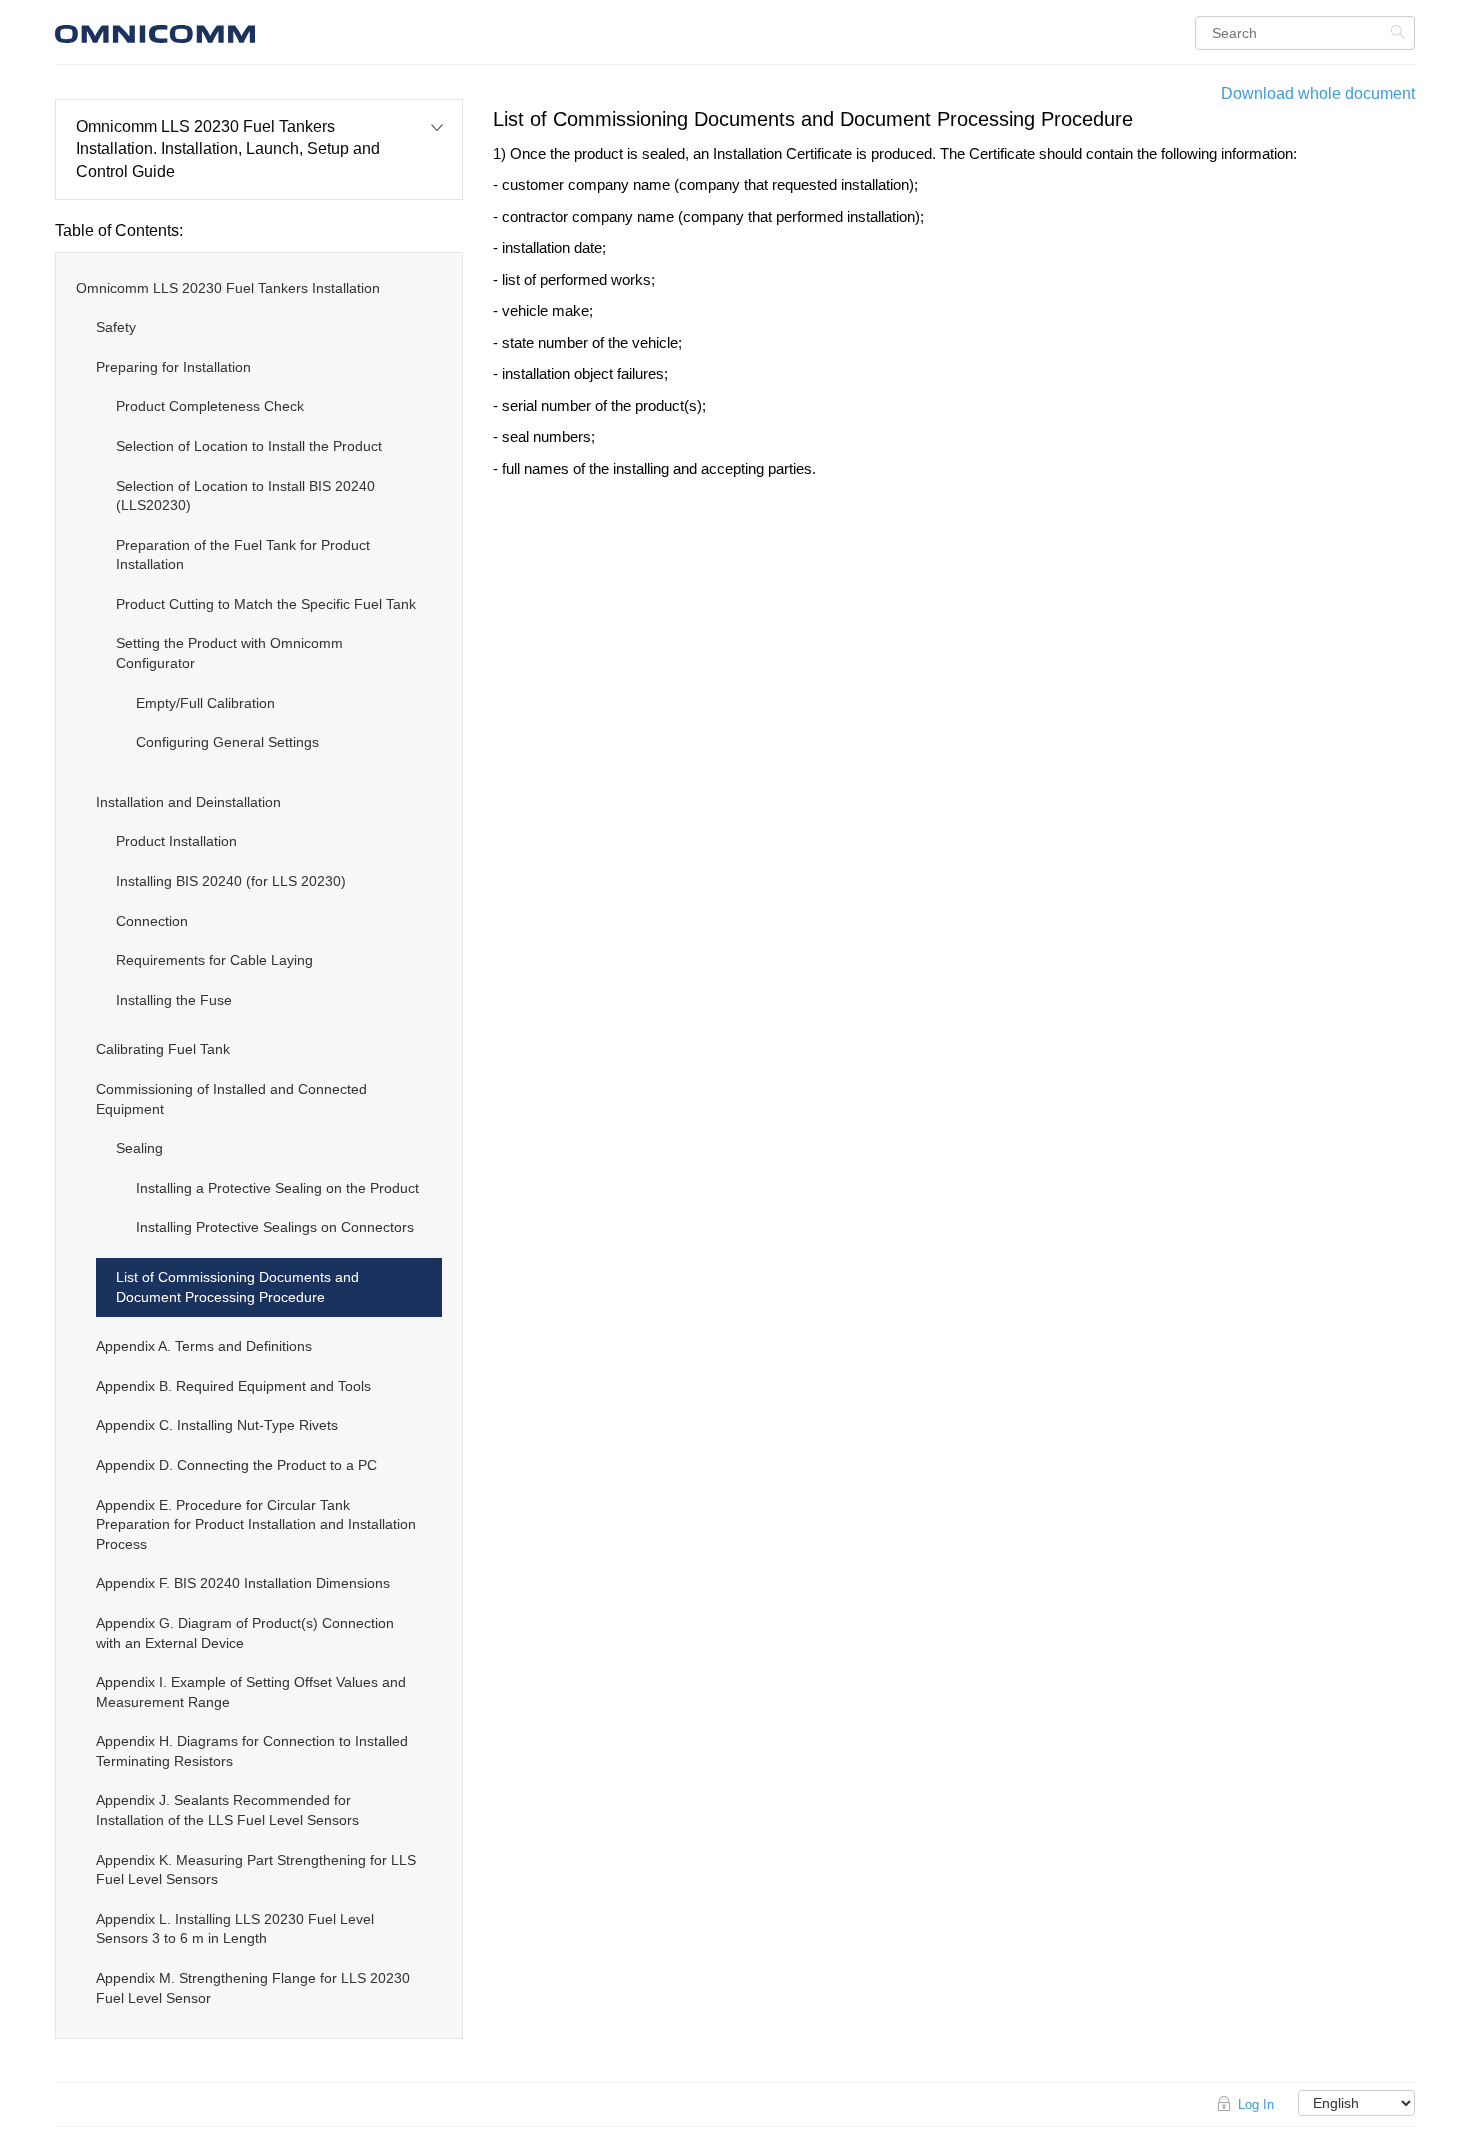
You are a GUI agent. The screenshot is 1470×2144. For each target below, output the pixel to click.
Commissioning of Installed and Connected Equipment (231, 1099)
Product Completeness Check (210, 406)
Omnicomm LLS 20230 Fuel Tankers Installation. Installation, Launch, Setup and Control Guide (228, 149)
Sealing (139, 1148)
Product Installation (176, 841)
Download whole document (1318, 93)
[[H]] (270, 31)
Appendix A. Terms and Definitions (204, 1346)
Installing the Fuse (174, 1000)
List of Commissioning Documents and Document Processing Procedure (237, 1287)
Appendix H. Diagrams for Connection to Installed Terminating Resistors (252, 1751)
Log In (1256, 2104)
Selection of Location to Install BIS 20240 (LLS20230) (245, 496)
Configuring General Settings (227, 742)
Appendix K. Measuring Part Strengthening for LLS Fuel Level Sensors (256, 1870)
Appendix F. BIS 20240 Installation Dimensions (243, 1583)
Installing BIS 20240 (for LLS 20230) (231, 881)
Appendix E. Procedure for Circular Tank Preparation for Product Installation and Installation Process (256, 1524)
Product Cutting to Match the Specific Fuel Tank (266, 604)
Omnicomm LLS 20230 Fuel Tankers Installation (228, 288)
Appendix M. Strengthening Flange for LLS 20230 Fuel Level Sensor (253, 1988)
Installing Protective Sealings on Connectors (275, 1227)
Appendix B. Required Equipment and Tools (233, 1386)
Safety (116, 327)
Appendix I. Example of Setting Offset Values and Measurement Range (251, 1692)
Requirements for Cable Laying (214, 960)
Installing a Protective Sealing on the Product (277, 1188)
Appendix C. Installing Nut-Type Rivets (217, 1425)
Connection (152, 921)
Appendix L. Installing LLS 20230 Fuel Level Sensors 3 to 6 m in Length (235, 1929)
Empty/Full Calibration (205, 703)
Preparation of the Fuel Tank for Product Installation (243, 555)
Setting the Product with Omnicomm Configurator (229, 653)
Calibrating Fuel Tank (163, 1049)
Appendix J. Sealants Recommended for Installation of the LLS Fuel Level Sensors (227, 1810)
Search (1400, 32)
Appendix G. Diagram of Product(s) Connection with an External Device (245, 1633)
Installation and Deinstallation (188, 802)
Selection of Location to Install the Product (249, 446)
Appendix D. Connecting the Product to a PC (236, 1465)
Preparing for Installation (173, 367)
